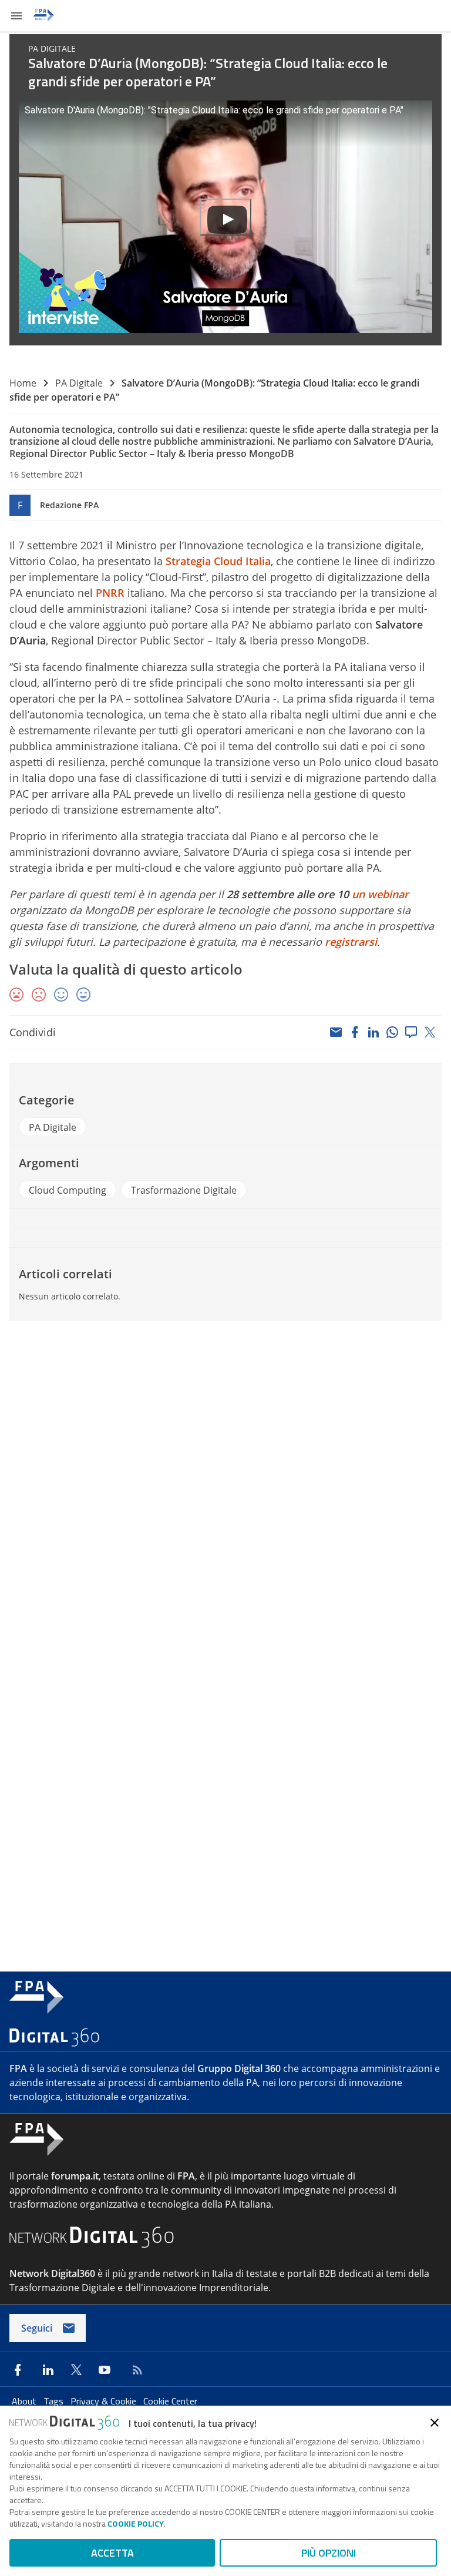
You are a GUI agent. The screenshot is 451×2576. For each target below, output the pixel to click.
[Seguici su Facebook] (18, 2370)
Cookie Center (170, 2401)
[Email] (336, 1032)
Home (23, 383)
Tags (55, 2401)
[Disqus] (225, 1489)
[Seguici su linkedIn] (48, 2370)
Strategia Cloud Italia (218, 561)
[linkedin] (373, 1032)
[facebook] (355, 1032)
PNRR (110, 593)
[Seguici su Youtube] (105, 2370)
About (25, 2401)
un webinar (380, 894)
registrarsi (351, 942)
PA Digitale (79, 383)
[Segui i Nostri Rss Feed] (135, 2370)
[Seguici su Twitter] (76, 2370)
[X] (430, 1032)
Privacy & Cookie (105, 2401)
